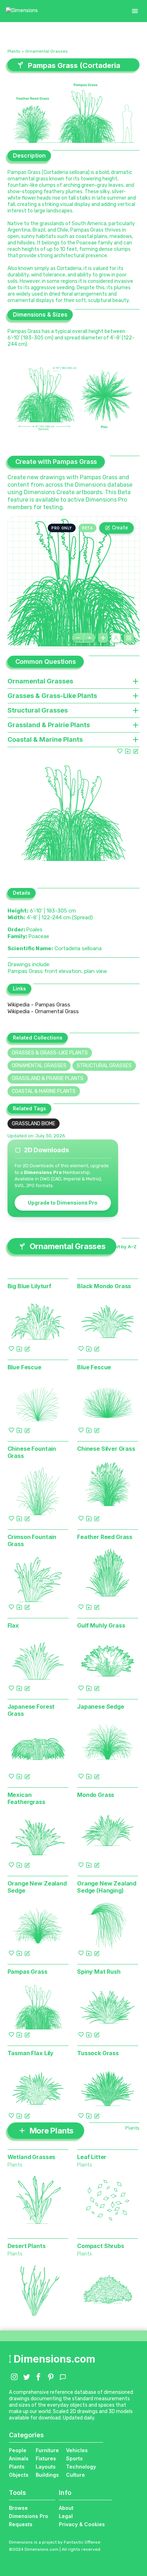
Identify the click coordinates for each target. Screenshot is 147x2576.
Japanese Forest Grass (31, 1710)
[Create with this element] (136, 751)
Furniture (47, 2450)
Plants (14, 51)
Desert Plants (27, 2246)
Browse (18, 2508)
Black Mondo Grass (104, 1286)
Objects (19, 2475)
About (66, 2508)
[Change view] (129, 638)
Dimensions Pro (29, 2516)
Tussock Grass (98, 2053)
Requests (21, 2524)
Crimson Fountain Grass (32, 1540)
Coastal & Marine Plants (44, 1091)
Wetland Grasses (32, 2157)
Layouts (46, 2467)
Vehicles (77, 2450)
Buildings (47, 2475)
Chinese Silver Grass (106, 1449)
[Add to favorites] (120, 751)
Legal (66, 2516)
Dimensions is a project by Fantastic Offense (55, 2542)
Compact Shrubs (101, 2246)
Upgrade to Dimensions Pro (63, 1203)
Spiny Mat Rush (99, 1972)
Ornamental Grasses (47, 51)
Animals (19, 2458)
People (18, 2450)
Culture (75, 2475)
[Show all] (103, 638)
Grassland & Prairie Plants (48, 1078)
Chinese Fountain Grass (32, 1452)
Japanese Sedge (101, 1707)
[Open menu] (135, 11)
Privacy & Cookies (82, 2524)
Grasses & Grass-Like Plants (50, 1053)
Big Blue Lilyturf (29, 1286)
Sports (74, 2458)
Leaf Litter (92, 2157)
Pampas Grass (27, 1972)
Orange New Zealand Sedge (37, 1887)
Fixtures (46, 2458)
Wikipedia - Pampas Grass (39, 1005)
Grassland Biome (34, 1124)
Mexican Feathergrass (26, 1798)
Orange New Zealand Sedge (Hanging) (107, 1887)
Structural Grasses (104, 1066)
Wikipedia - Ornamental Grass (43, 1011)
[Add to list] (128, 751)
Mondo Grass (96, 1795)
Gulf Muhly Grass (101, 1625)
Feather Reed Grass (105, 1537)
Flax (13, 1625)
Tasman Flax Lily (31, 2053)
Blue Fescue (24, 1367)
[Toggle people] (116, 638)
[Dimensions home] (22, 11)
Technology (81, 2467)
